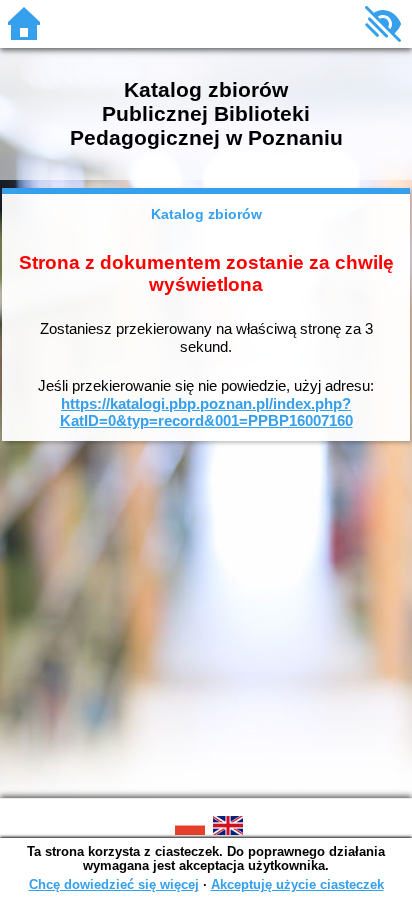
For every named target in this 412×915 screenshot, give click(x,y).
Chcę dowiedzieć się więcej (114, 884)
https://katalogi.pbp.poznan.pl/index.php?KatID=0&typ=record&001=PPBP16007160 (206, 412)
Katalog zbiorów (206, 214)
